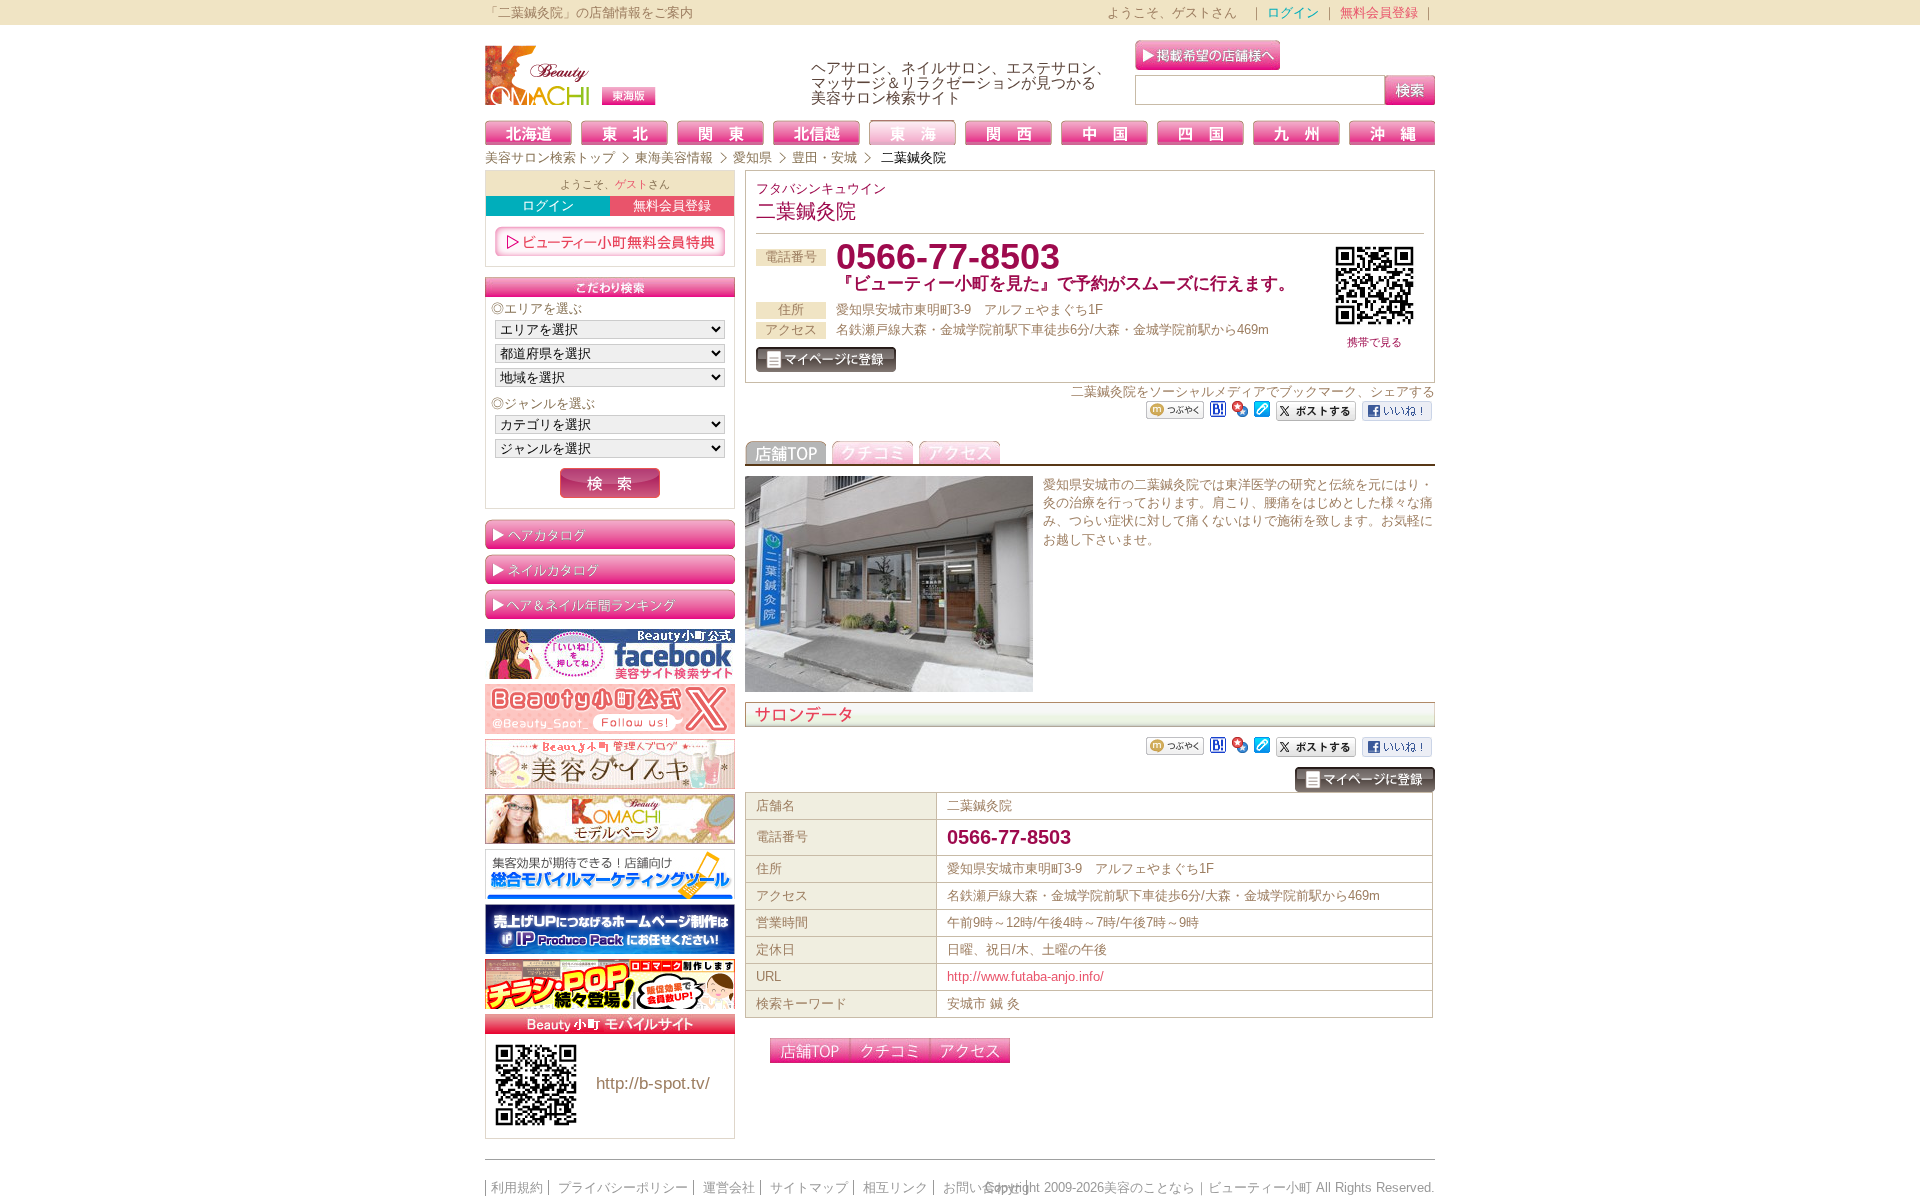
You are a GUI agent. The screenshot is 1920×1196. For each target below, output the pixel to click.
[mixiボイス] (1175, 410)
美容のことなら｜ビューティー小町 (1208, 1187)
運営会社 (729, 1187)
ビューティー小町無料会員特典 (610, 241)
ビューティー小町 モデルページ (610, 819)
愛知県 (752, 157)
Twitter (610, 709)
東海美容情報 (674, 157)
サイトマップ (809, 1187)
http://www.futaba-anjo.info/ (1025, 976)
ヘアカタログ (610, 534)
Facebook (610, 654)
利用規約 (517, 1187)
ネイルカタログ (610, 569)
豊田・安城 (824, 157)
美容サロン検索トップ (550, 157)
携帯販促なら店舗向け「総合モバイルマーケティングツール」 (610, 874)
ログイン (1293, 12)
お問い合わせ (982, 1187)
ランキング (610, 604)
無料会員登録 (1379, 12)
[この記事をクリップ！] (1262, 407)
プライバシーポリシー (623, 1187)
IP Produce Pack (610, 929)
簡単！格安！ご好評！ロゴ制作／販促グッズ (610, 984)
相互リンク (895, 1187)
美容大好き (610, 764)
